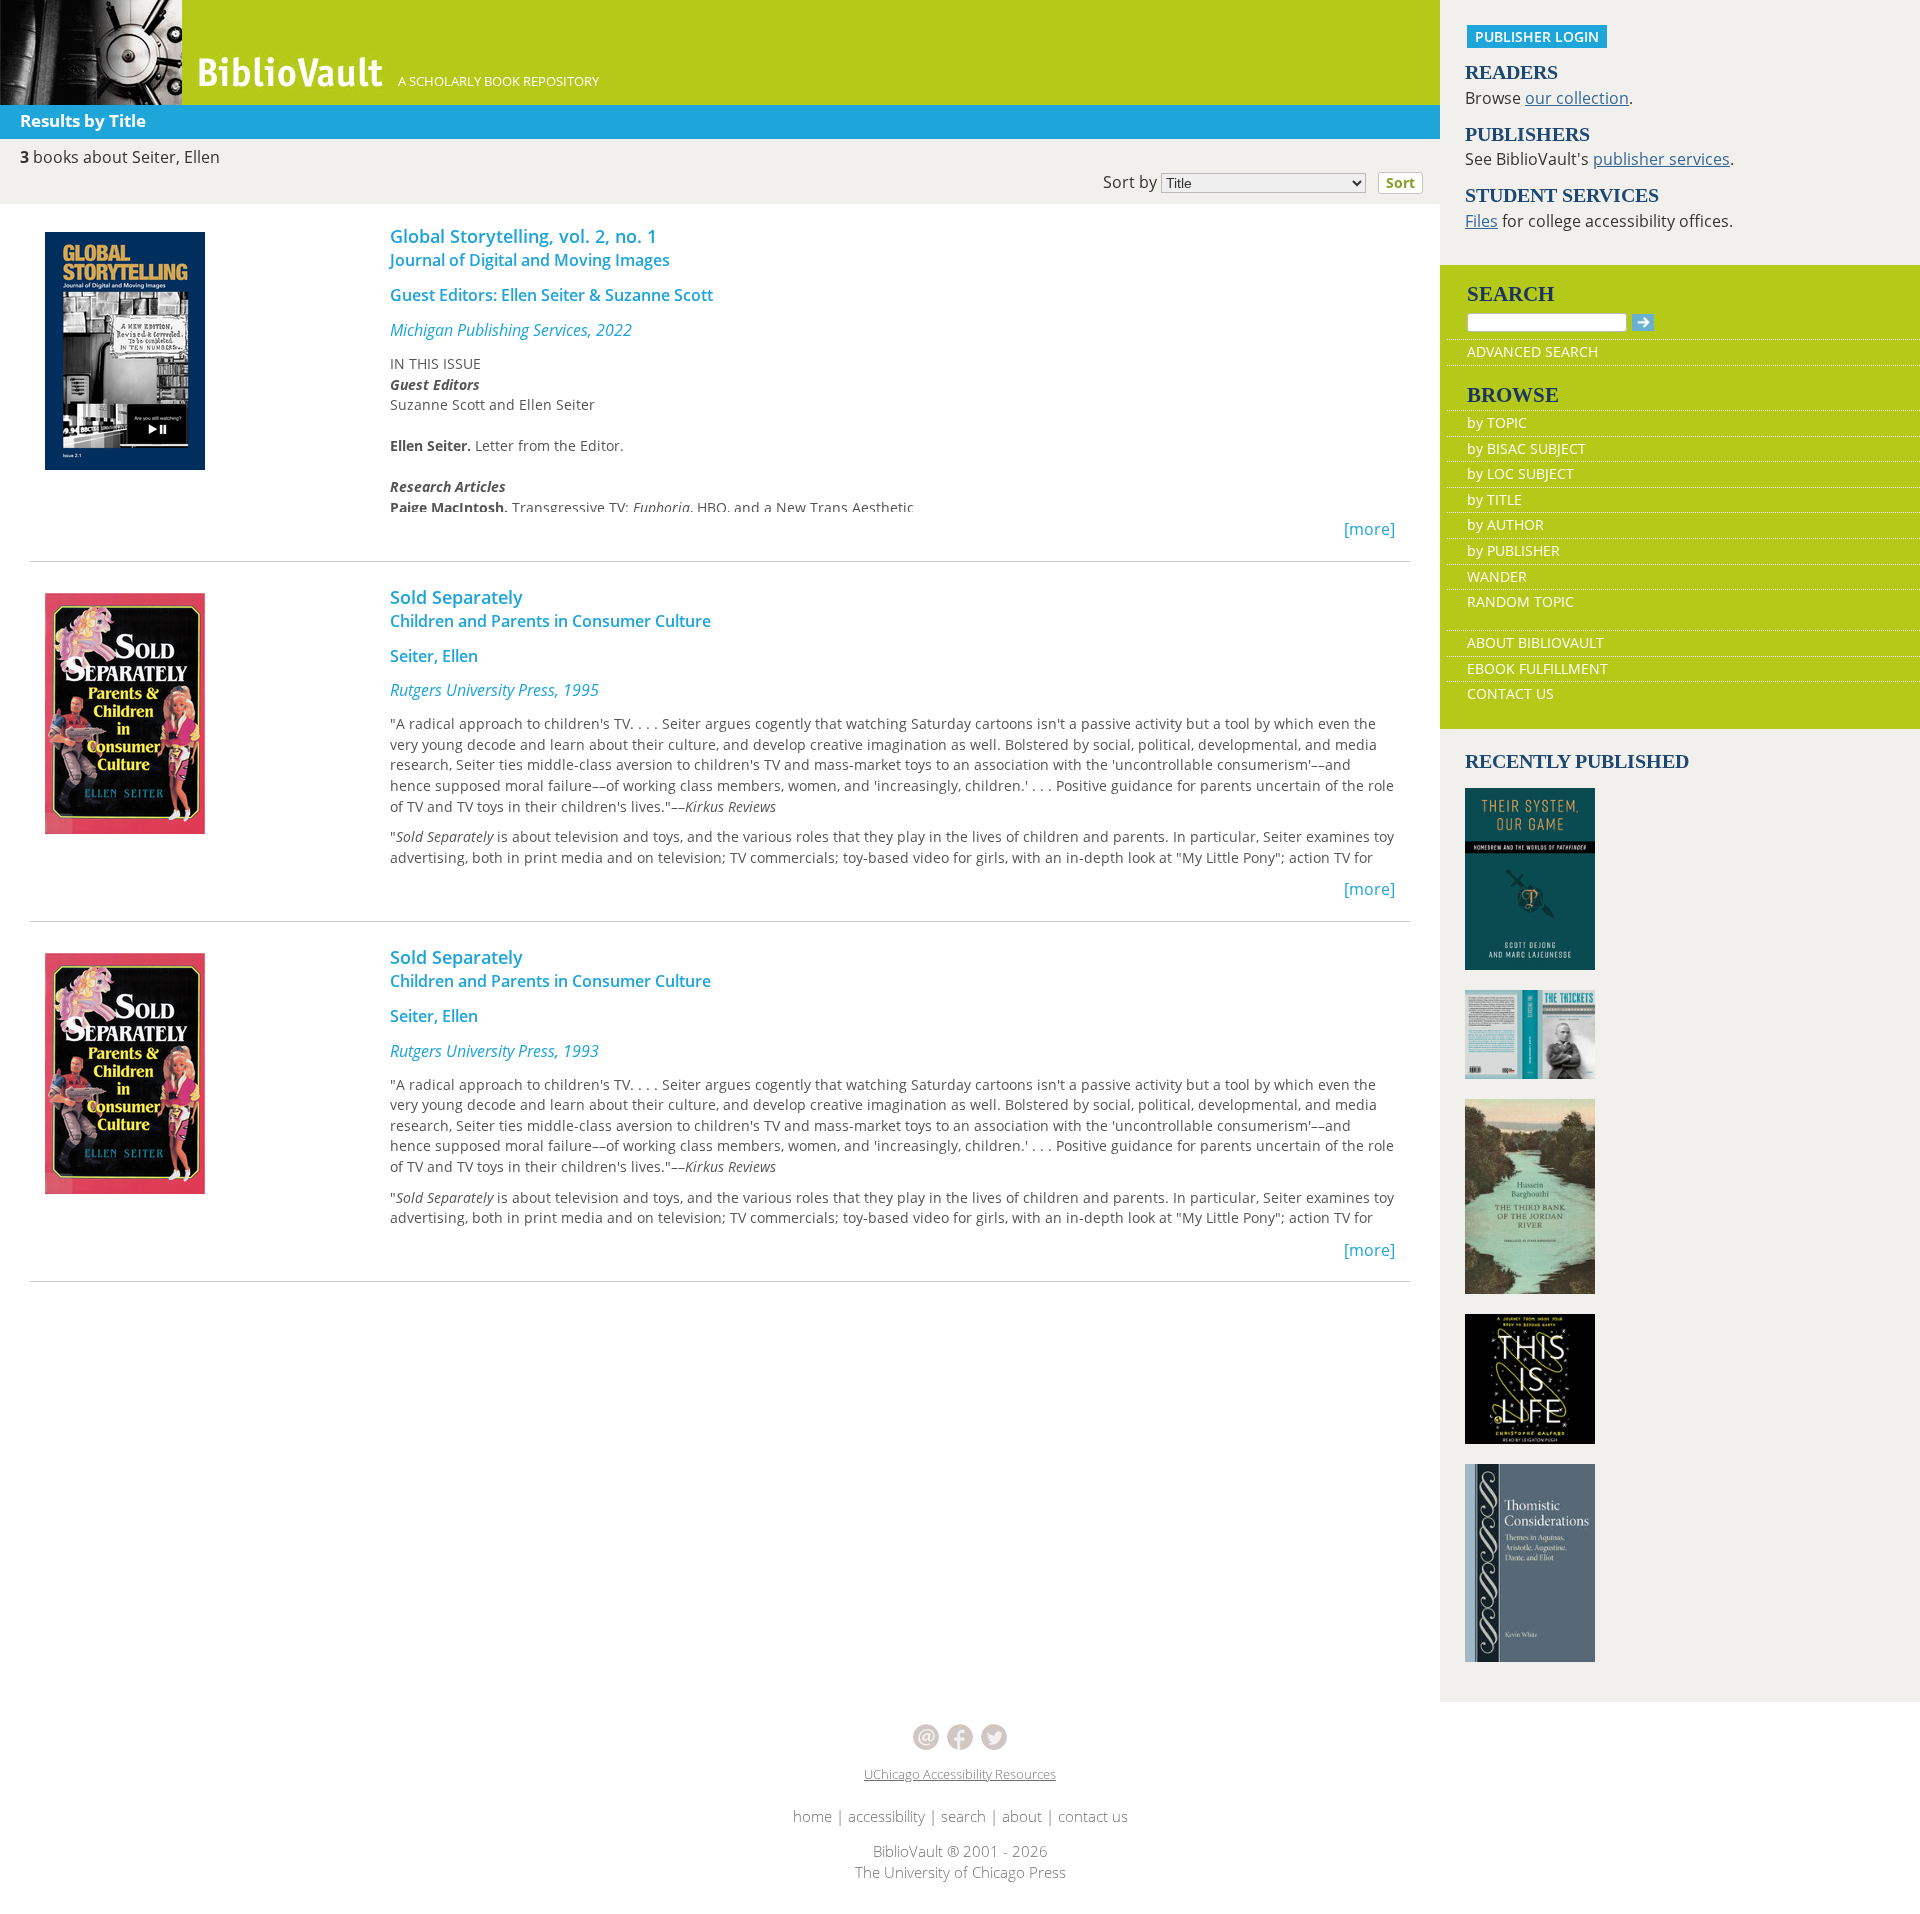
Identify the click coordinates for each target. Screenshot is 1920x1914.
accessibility (886, 1816)
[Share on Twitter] (994, 1735)
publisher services (1661, 159)
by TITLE (1494, 499)
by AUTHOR (1505, 524)
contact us (1093, 1816)
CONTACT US (1510, 693)
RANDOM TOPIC (1520, 601)
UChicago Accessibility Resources (960, 1774)
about (1022, 1816)
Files (1481, 221)
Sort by (1259, 182)
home (812, 1816)
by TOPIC (1497, 422)
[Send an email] (928, 1735)
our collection (1577, 98)
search (963, 1816)
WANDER (1497, 576)
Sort (1400, 182)
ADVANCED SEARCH (1532, 351)
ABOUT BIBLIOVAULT (1535, 642)
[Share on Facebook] (962, 1735)
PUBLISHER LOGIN (1537, 36)
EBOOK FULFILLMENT (1537, 668)
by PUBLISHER (1513, 550)
